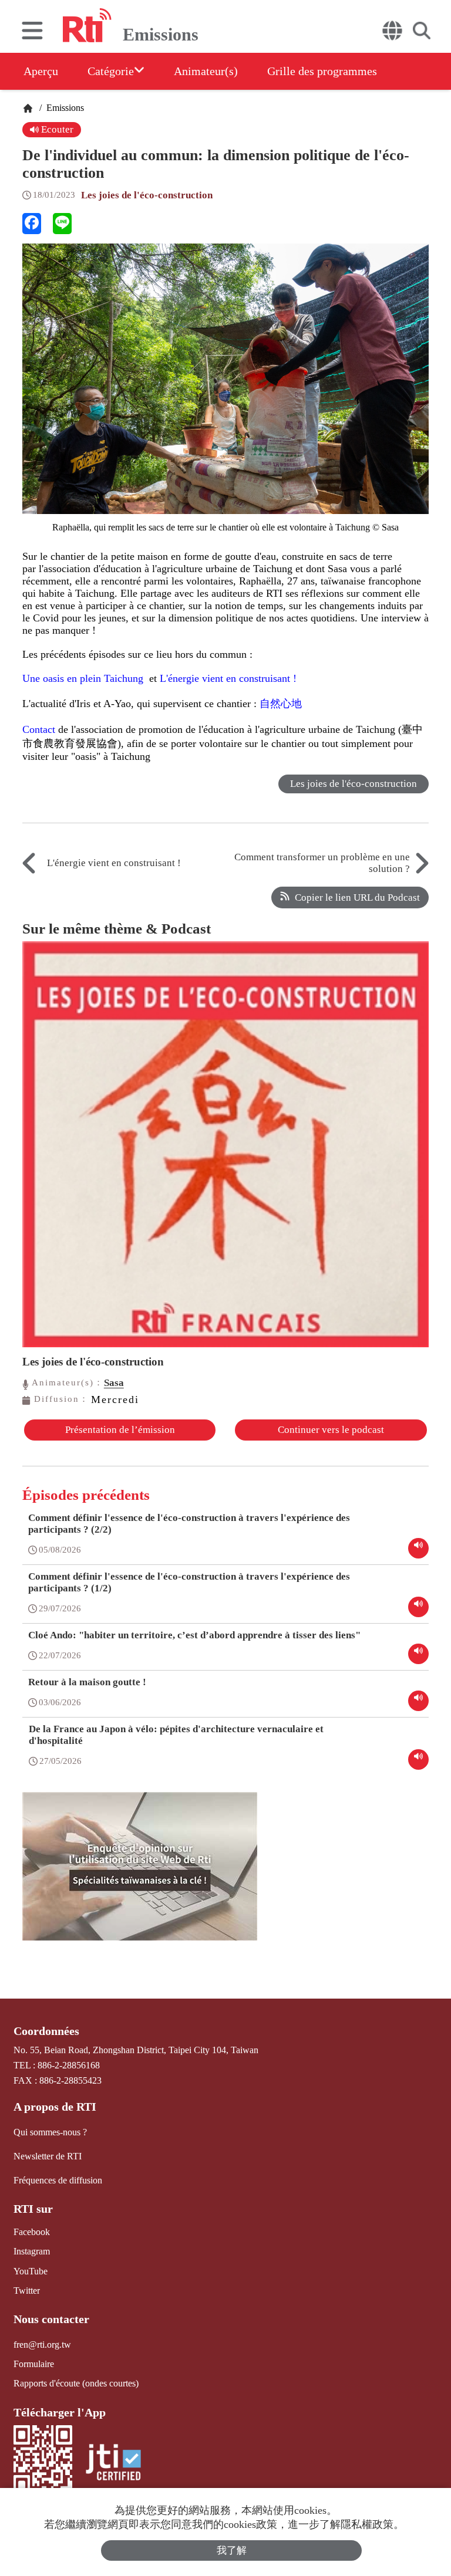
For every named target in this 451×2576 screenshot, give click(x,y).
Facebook (32, 2232)
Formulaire (34, 2364)
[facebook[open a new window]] (32, 224)
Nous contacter (51, 2319)
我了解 (232, 2550)
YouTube (31, 2271)
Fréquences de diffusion (58, 2180)
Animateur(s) (206, 71)
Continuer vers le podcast (331, 1430)
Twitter (27, 2291)
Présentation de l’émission (120, 1430)
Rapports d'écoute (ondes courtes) (76, 2383)
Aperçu (41, 71)
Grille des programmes (322, 71)
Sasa (114, 1383)
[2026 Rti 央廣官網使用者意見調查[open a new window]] (140, 1875)
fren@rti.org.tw (42, 2345)
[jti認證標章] (113, 2464)
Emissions (64, 108)
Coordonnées (46, 2031)
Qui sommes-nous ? (50, 2132)
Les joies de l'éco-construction (147, 195)
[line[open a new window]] (62, 224)
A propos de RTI (55, 2107)
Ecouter (56, 129)
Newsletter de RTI (48, 2156)
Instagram (32, 2251)
